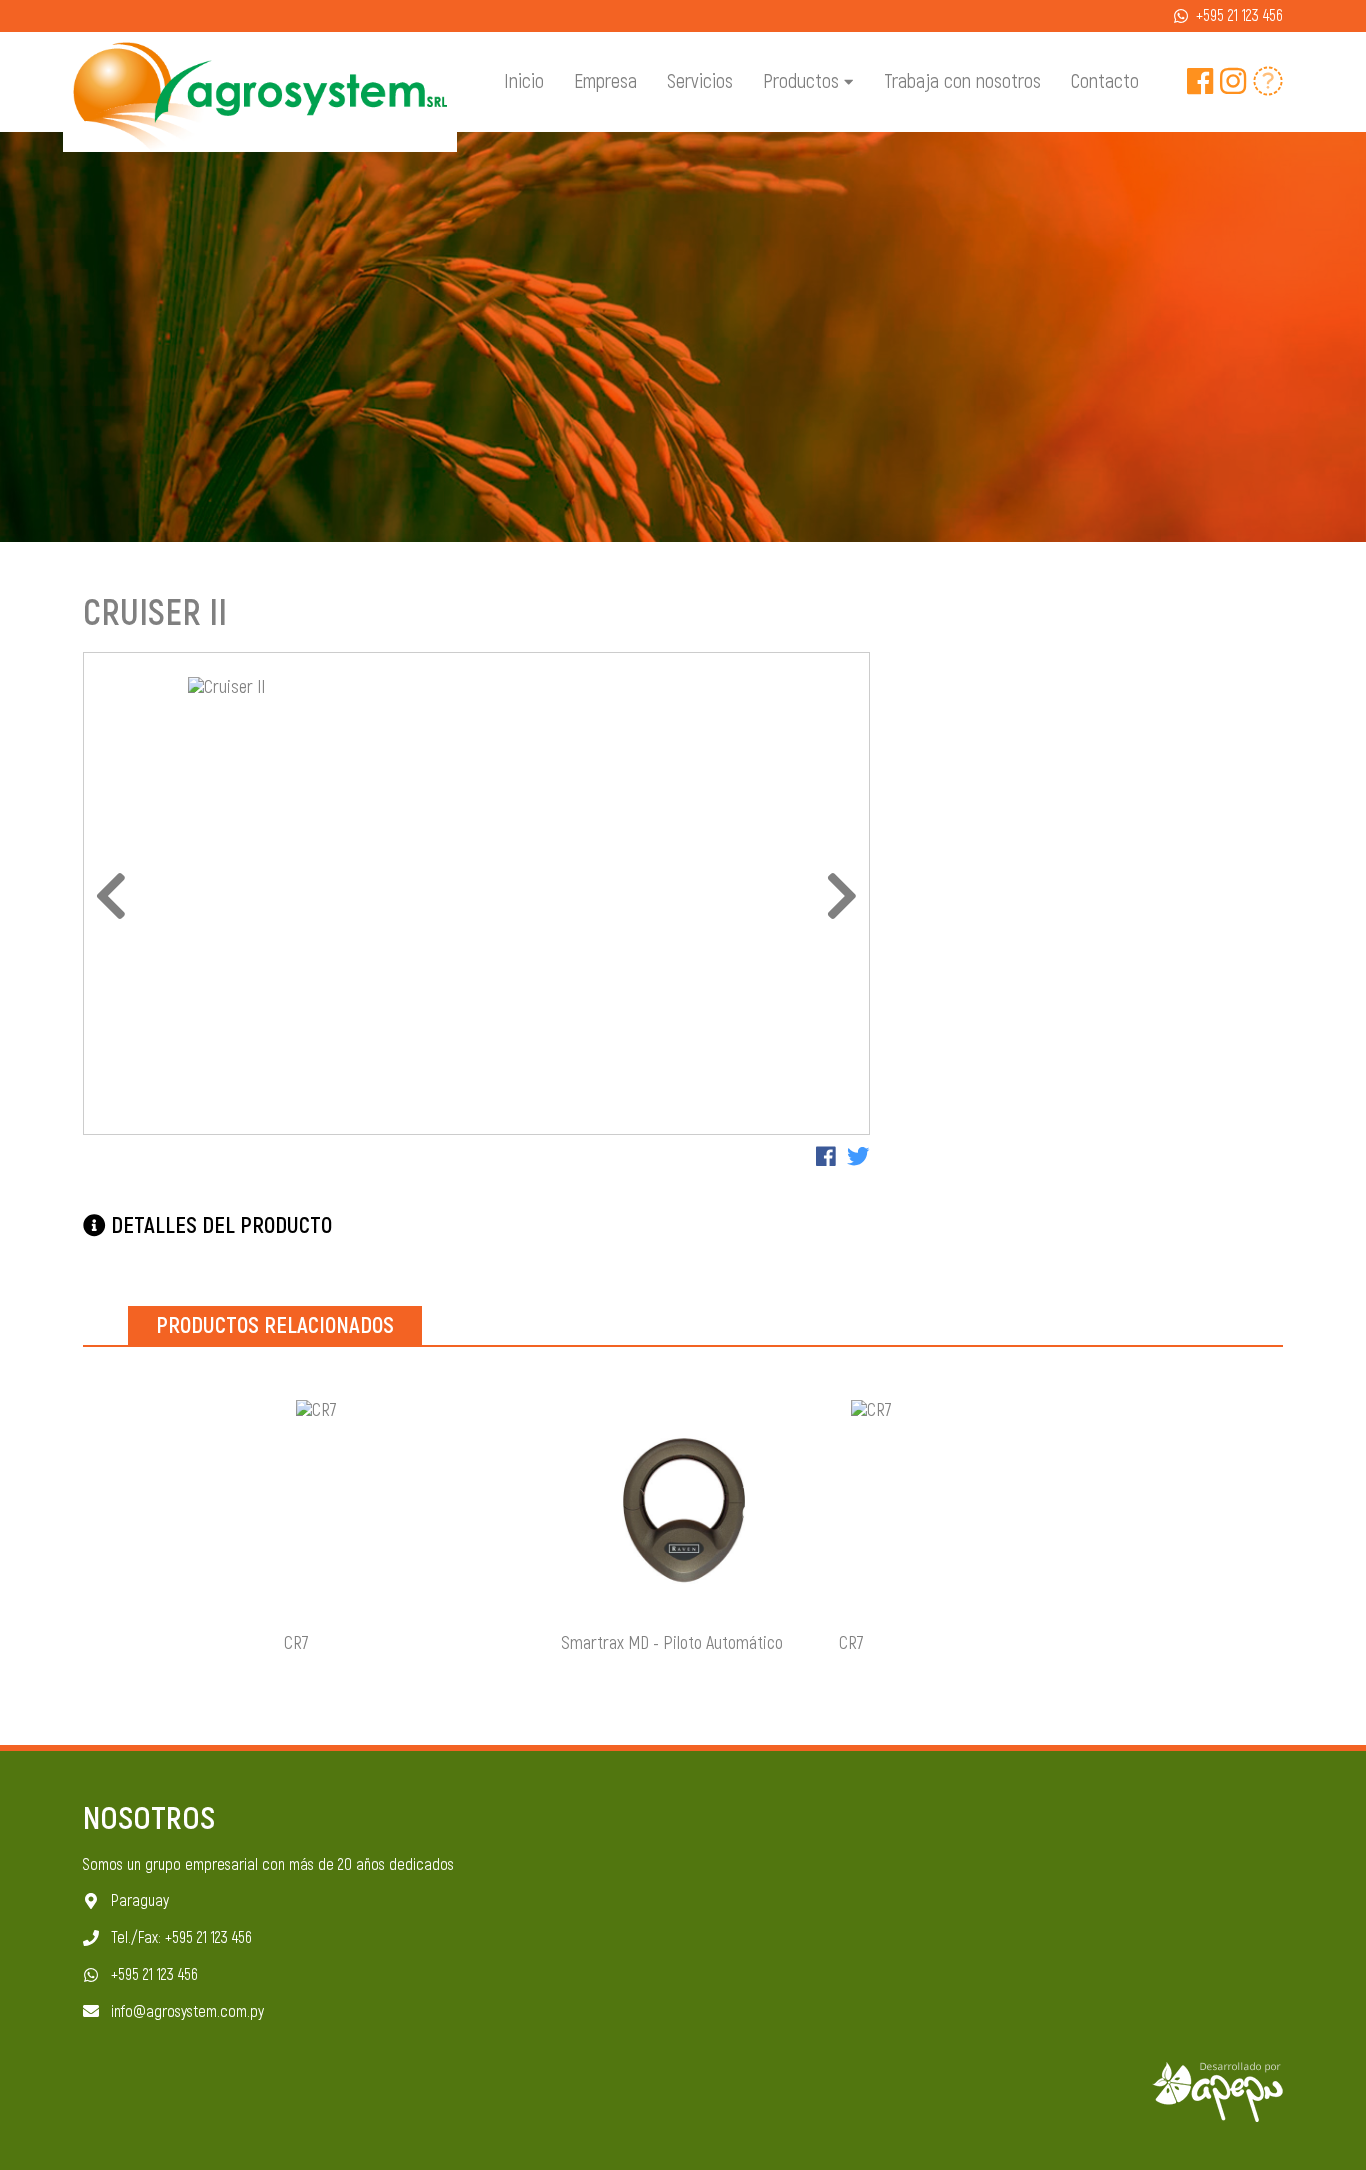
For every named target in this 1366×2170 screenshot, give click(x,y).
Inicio (524, 82)
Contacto (1105, 82)
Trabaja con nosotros (962, 82)
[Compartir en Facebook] (826, 1158)
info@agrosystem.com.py (187, 2012)
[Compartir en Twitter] (858, 1158)
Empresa (605, 82)
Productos (803, 81)
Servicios (700, 82)
